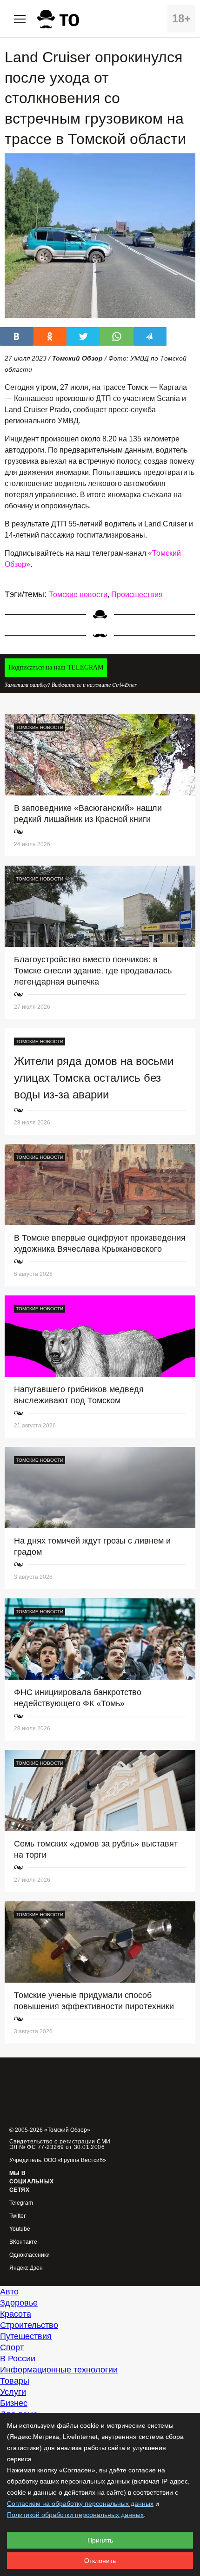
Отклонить (100, 2561)
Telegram (21, 2203)
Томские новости (78, 595)
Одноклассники (30, 2255)
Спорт (12, 2347)
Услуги (13, 2392)
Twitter (17, 2216)
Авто (9, 2292)
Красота (16, 2314)
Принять (100, 2540)
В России (18, 2359)
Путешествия (26, 2336)
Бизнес (14, 2403)
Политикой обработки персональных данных (75, 2515)
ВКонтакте (23, 2242)
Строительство (29, 2325)
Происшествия (137, 595)
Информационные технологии (59, 2370)
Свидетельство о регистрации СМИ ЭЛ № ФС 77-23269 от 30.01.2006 (60, 2144)
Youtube (20, 2229)
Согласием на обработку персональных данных (80, 2504)
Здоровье (19, 2303)
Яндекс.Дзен (26, 2268)
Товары (15, 2381)
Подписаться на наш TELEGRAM (56, 667)
